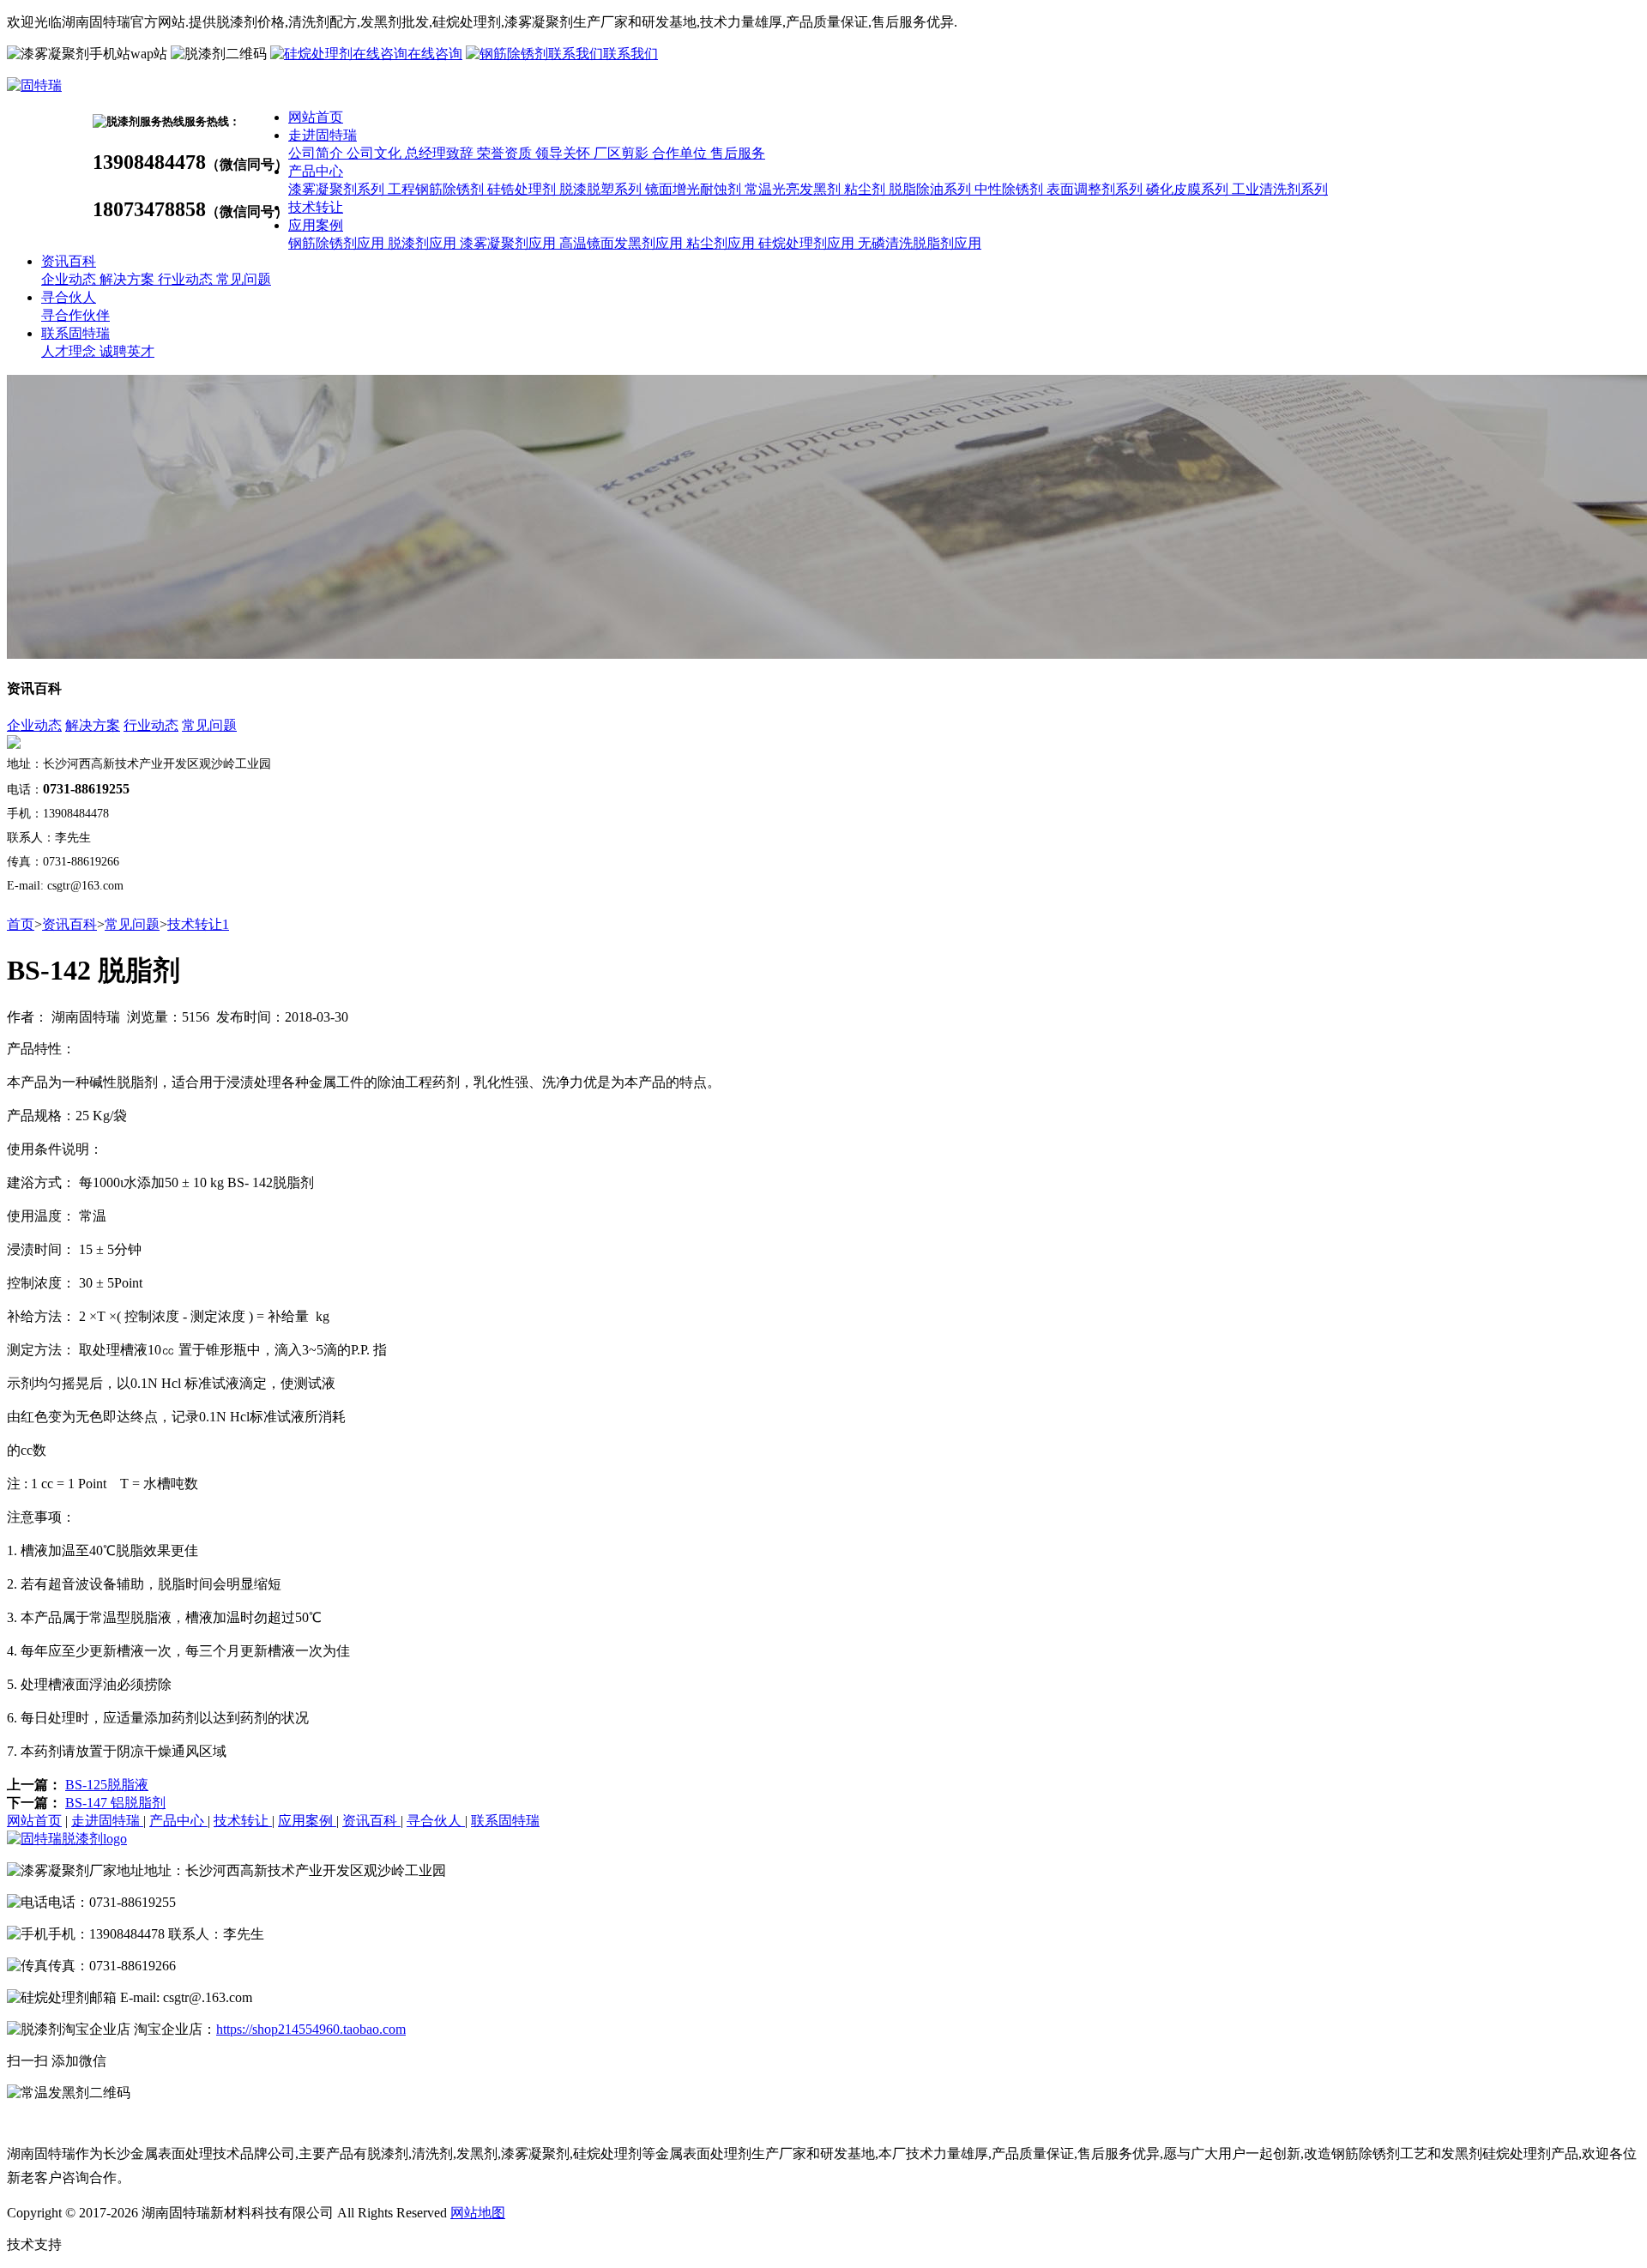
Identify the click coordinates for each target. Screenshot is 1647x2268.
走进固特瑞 (323, 135)
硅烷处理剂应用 (808, 243)
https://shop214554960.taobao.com (311, 2029)
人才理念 (70, 351)
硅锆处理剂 (523, 189)
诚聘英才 (127, 351)
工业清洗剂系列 (1280, 189)
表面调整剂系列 (1096, 189)
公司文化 (376, 153)
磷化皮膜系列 (1189, 189)
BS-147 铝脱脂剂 (115, 1803)
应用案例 (316, 225)
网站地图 (478, 2213)
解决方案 (129, 279)
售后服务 (738, 153)
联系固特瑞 (75, 333)
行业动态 (187, 279)
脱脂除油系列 (932, 189)
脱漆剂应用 (424, 243)
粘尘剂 (866, 189)
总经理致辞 (441, 153)
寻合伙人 (69, 297)
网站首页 (316, 117)
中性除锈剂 (1011, 189)
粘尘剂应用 (722, 243)
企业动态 (70, 279)
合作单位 (681, 153)
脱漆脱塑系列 (602, 189)
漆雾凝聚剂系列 (338, 189)
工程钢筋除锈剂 (437, 189)
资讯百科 (69, 261)
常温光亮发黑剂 (794, 189)
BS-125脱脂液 (107, 1785)
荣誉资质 (506, 153)
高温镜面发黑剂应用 (623, 243)
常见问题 (244, 279)
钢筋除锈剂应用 (338, 243)
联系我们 (630, 54)
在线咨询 (435, 54)
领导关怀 (564, 153)
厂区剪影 (623, 153)
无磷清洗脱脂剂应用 (920, 243)
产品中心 (316, 171)
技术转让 (316, 207)
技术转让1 (198, 924)
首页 (21, 924)
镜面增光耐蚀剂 (695, 189)
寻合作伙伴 (75, 315)
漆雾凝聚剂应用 (510, 243)
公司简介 (317, 153)
